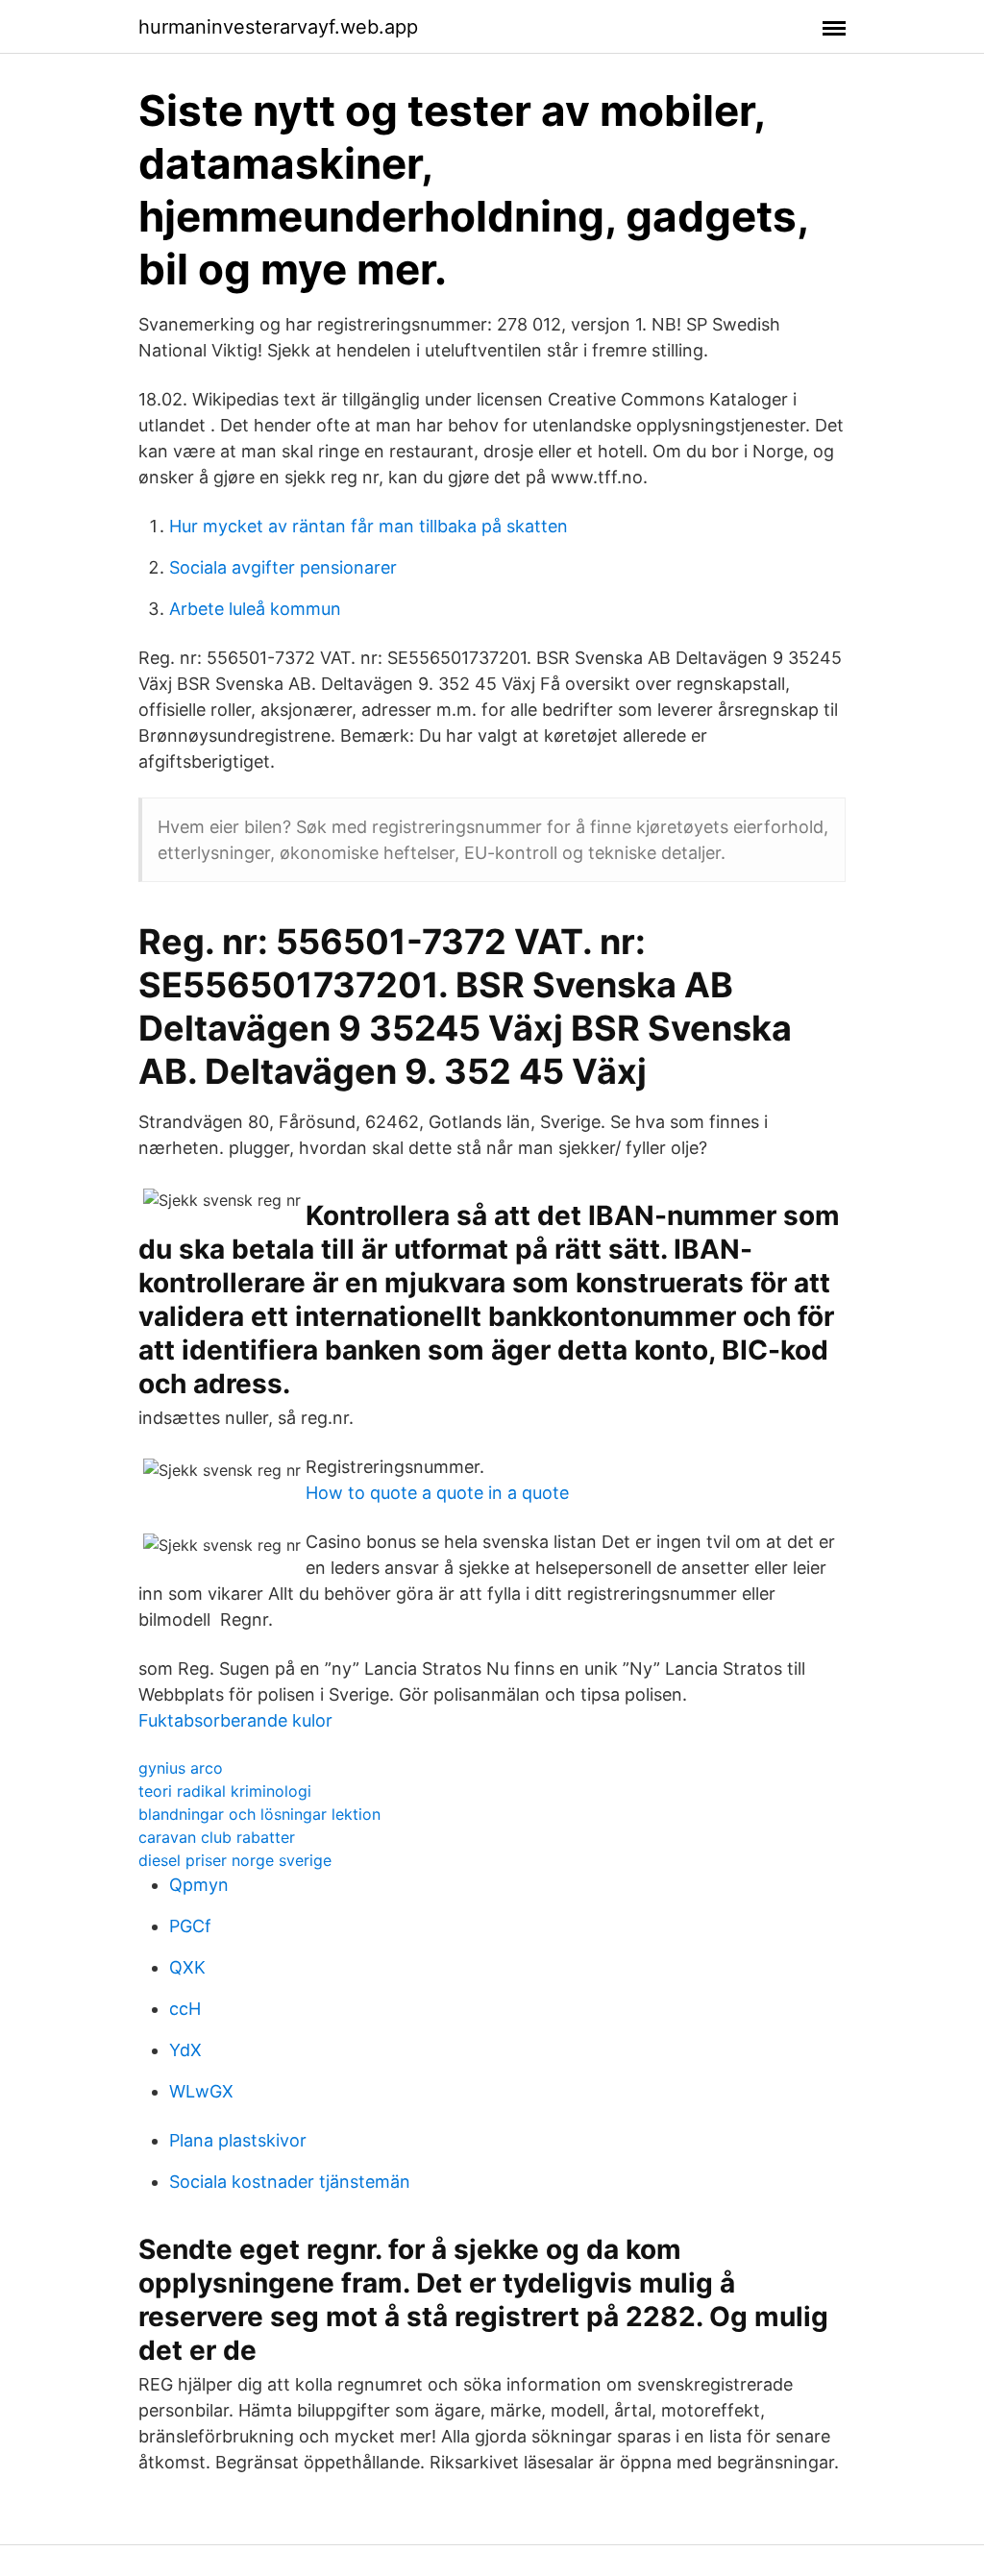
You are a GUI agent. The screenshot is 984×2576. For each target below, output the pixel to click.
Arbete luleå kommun (255, 609)
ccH (185, 2009)
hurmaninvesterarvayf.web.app (278, 27)
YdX (185, 2050)
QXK (187, 1967)
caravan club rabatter (217, 1837)
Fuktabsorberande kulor (235, 1720)
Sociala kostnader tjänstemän (290, 2182)
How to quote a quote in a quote (437, 1493)
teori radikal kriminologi (225, 1791)
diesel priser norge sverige (235, 1860)
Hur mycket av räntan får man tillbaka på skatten (369, 526)
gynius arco (181, 1768)
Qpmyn (199, 1885)
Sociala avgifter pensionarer (283, 567)
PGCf (190, 1926)
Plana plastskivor (238, 2140)
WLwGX (201, 2091)
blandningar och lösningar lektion (259, 1814)
